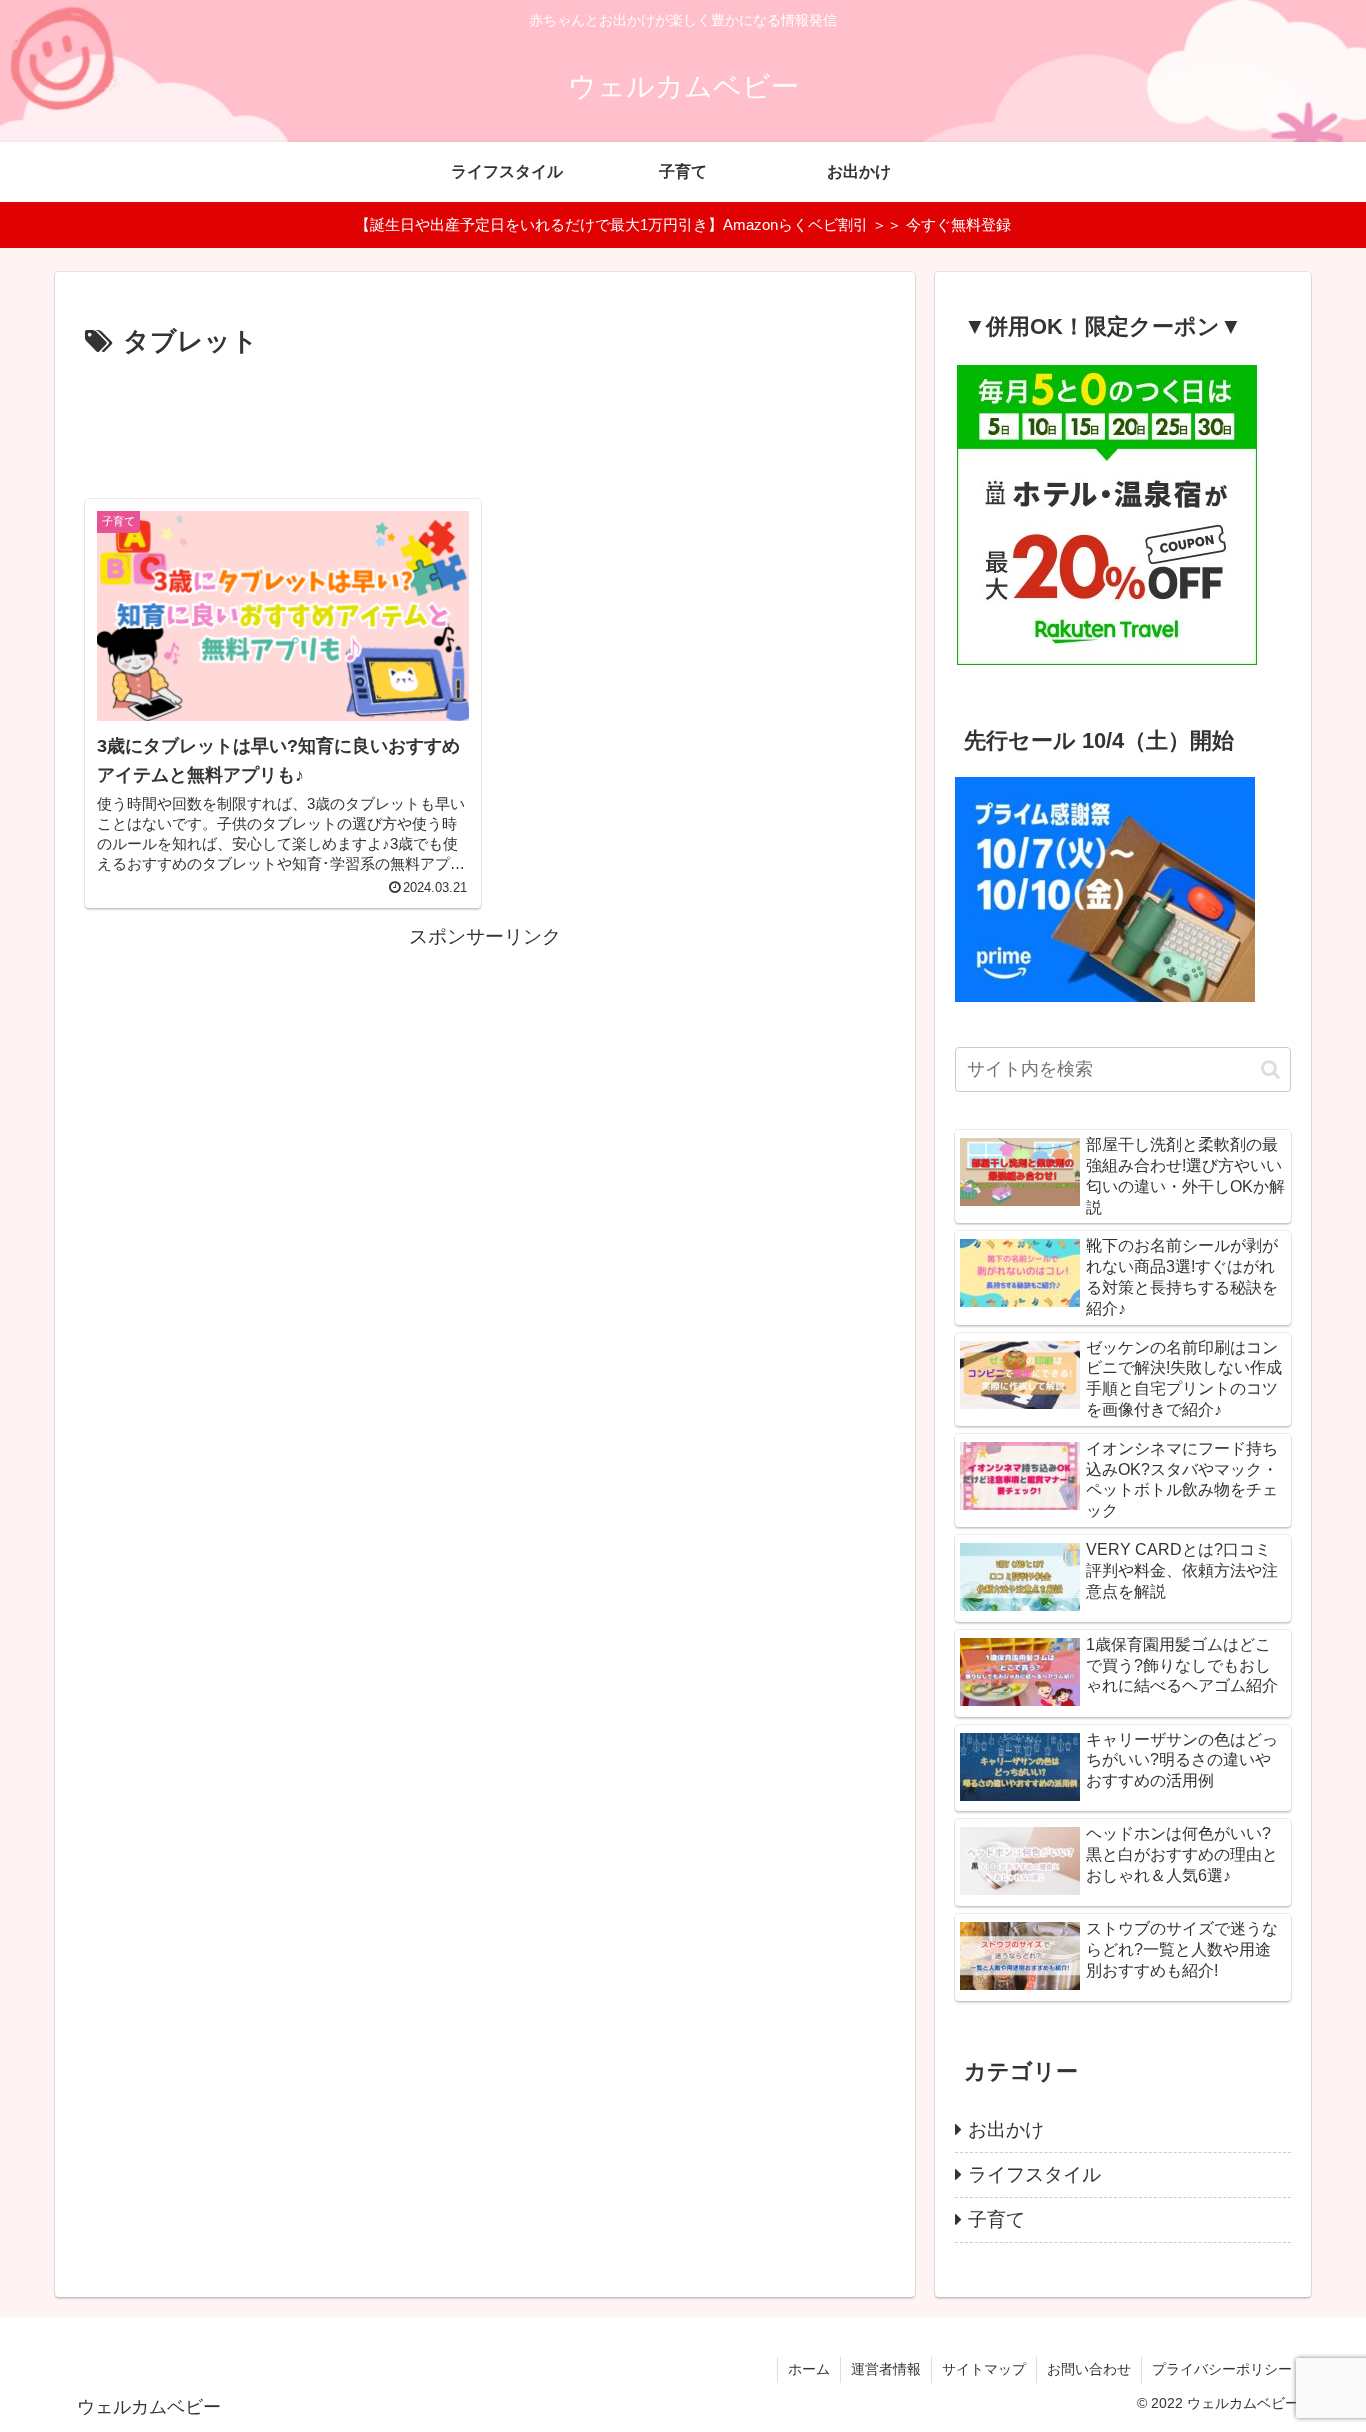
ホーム (809, 2369)
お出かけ (1006, 2129)
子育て (996, 2219)
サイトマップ (984, 2369)
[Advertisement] (485, 420)
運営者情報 (886, 2369)
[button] (1270, 1069)
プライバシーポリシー (1222, 2369)
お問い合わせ (1089, 2369)
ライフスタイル (1034, 2174)
